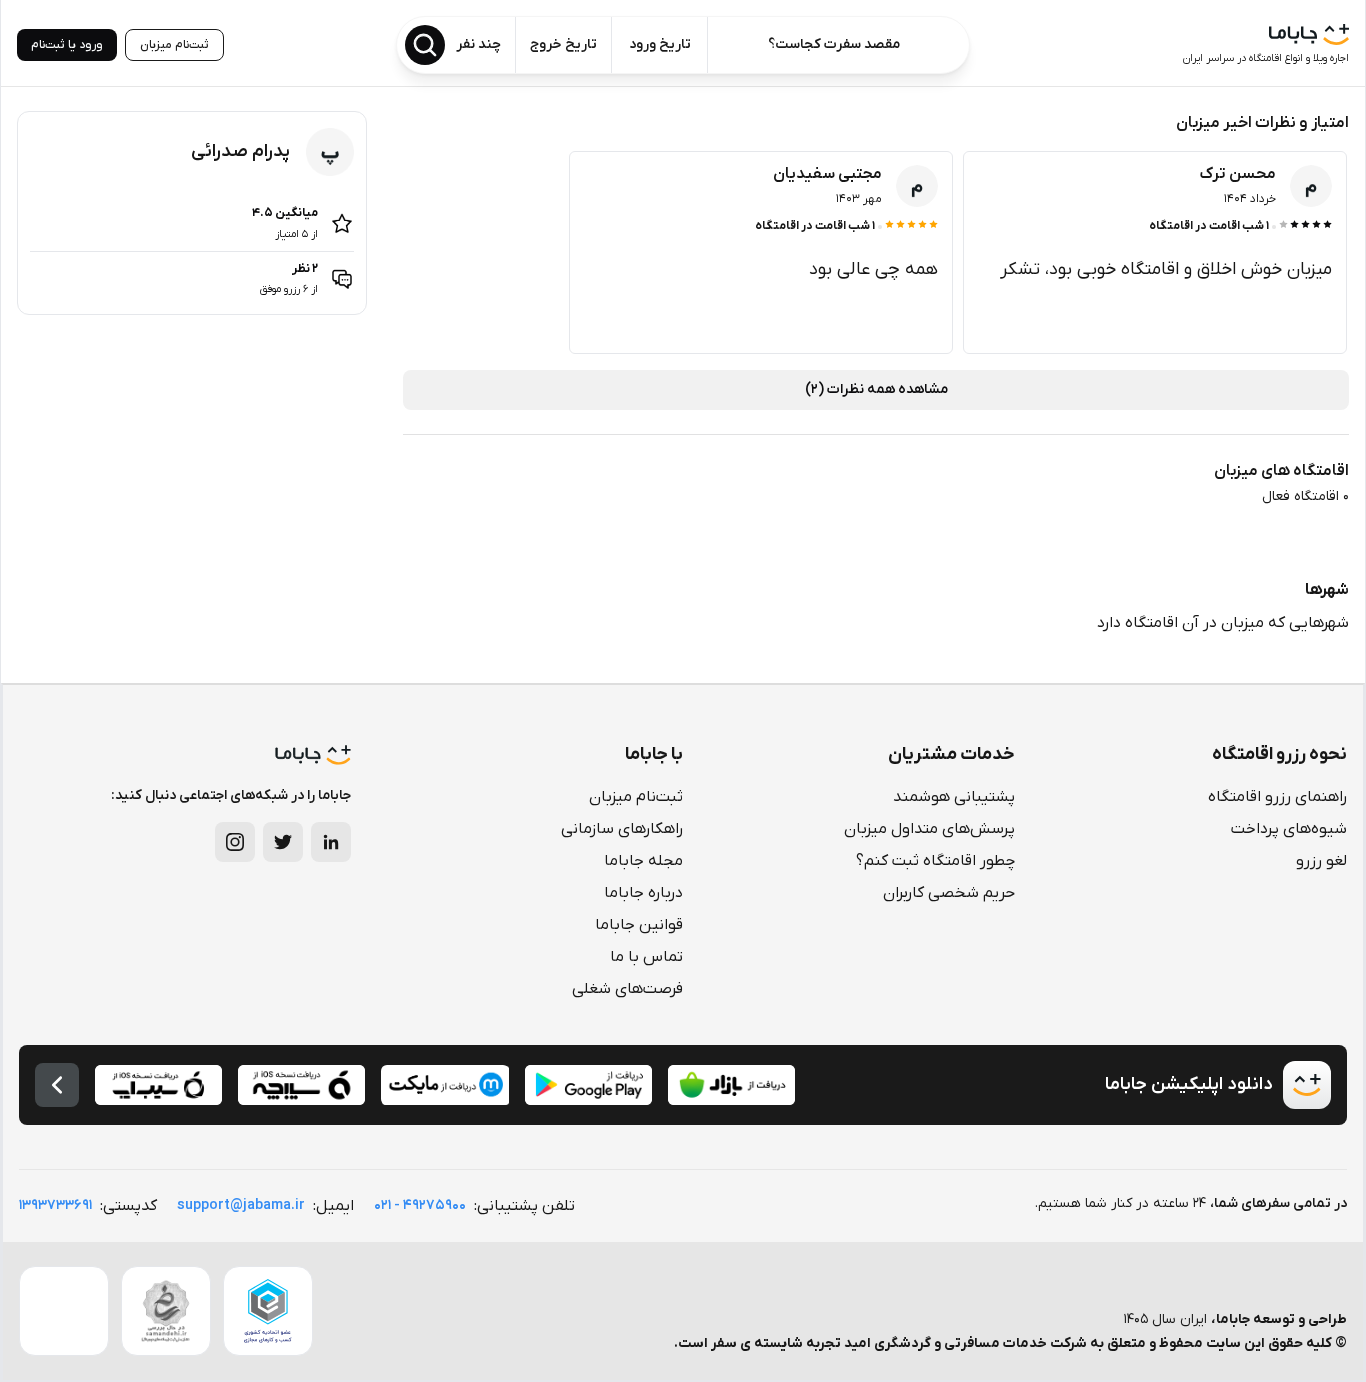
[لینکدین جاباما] (331, 842)
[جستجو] (425, 45)
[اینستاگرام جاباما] (235, 842)
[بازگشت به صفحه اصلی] (57, 1085)
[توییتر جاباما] (283, 842)
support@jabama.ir (241, 1205)
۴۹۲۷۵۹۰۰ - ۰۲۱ (420, 1205)
